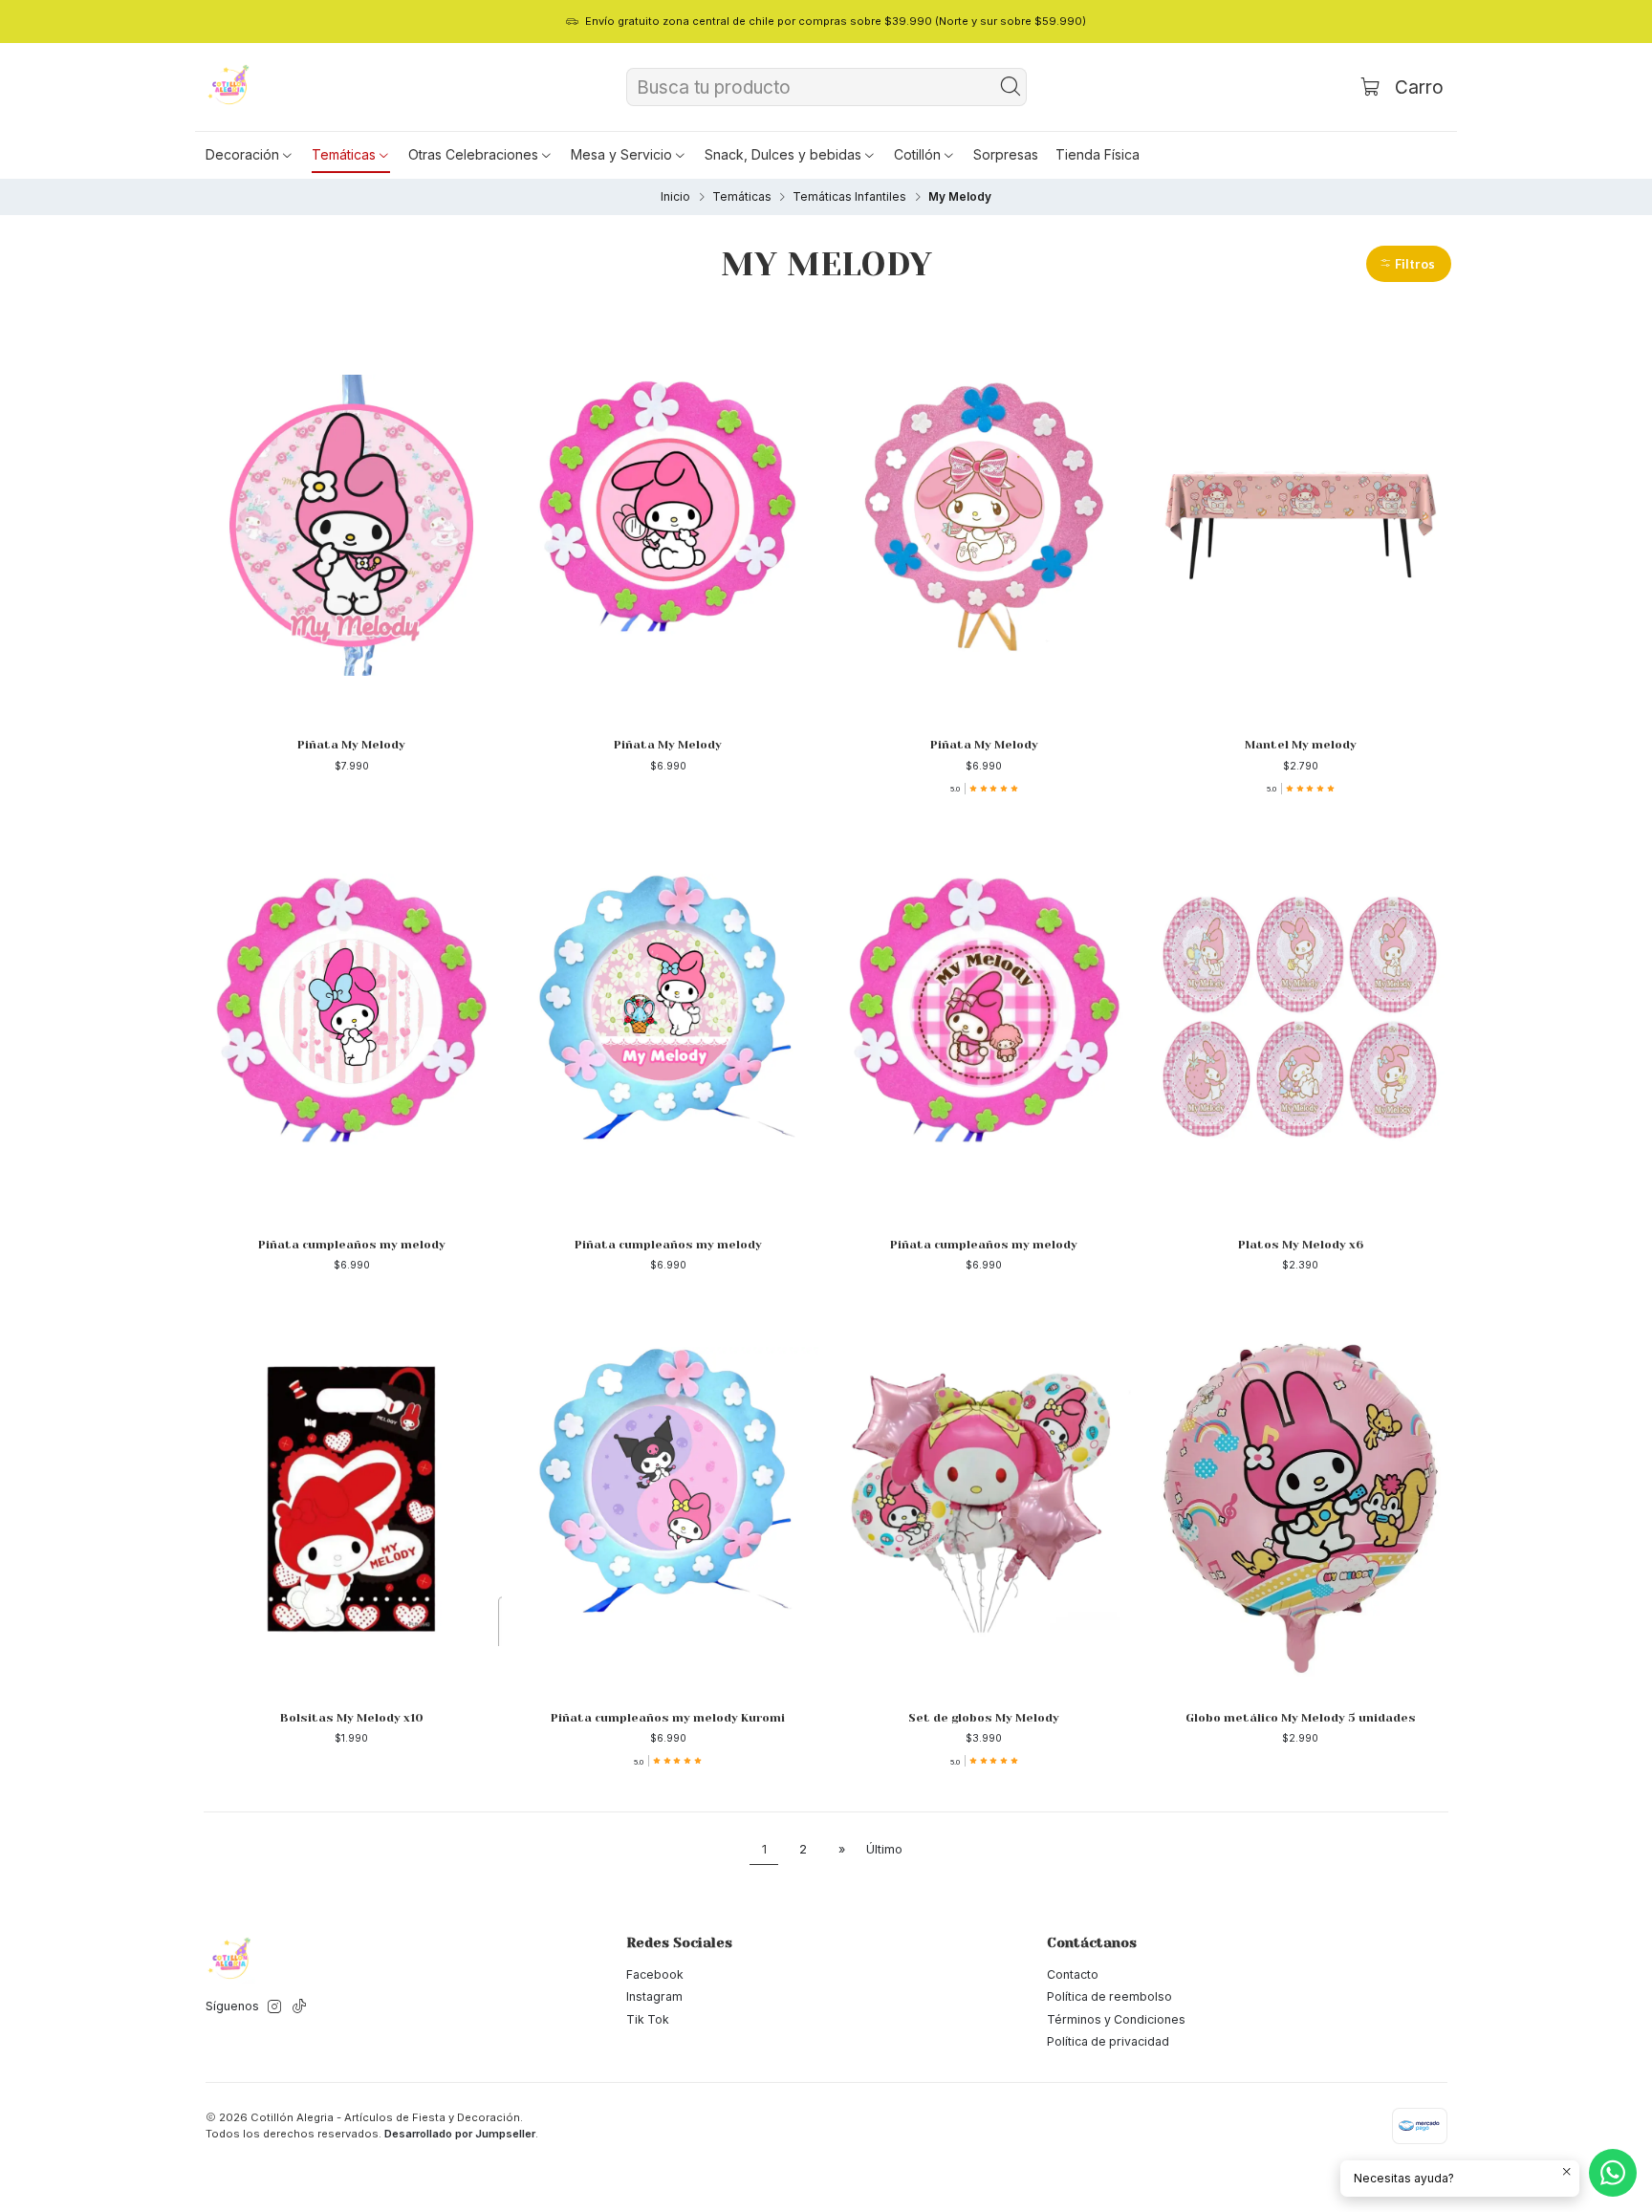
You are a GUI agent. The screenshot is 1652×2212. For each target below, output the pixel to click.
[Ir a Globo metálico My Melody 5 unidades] (1301, 1498)
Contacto (1073, 1974)
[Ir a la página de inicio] (229, 87)
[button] (250, 155)
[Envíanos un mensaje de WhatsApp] (1613, 2173)
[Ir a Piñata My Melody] (351, 525)
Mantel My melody (1301, 745)
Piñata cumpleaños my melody (352, 1245)
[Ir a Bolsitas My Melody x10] (351, 1498)
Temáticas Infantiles (849, 197)
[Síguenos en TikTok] (299, 2007)
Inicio (675, 197)
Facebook (655, 1974)
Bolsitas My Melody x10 (352, 1718)
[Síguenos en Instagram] (274, 2007)
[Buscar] (1011, 87)
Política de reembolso (1109, 1996)
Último (884, 1849)
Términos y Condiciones (1116, 2019)
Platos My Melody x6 (1301, 1245)
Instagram (654, 1996)
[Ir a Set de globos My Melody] (984, 1498)
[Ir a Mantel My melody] (1301, 525)
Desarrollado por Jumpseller (460, 2134)
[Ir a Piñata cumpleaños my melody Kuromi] (668, 1498)
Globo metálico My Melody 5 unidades (1301, 1718)
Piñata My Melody (351, 745)
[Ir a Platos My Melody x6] (1301, 1025)
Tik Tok (648, 2019)
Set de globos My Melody (984, 1718)
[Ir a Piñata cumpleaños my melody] (351, 1025)
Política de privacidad (1108, 2041)
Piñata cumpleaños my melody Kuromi (668, 1718)
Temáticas (742, 197)
